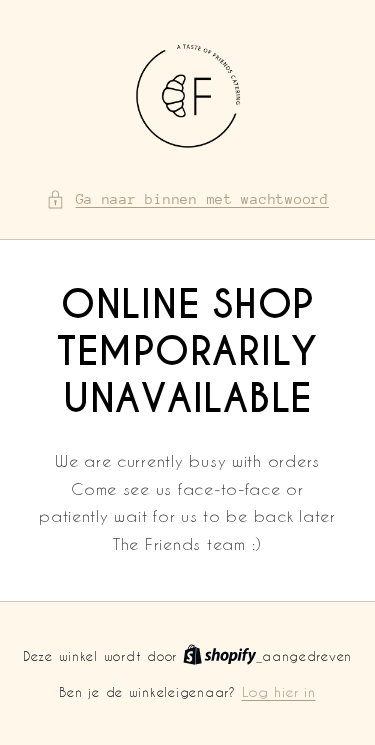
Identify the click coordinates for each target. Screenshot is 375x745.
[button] (187, 200)
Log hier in (279, 691)
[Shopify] (222, 655)
